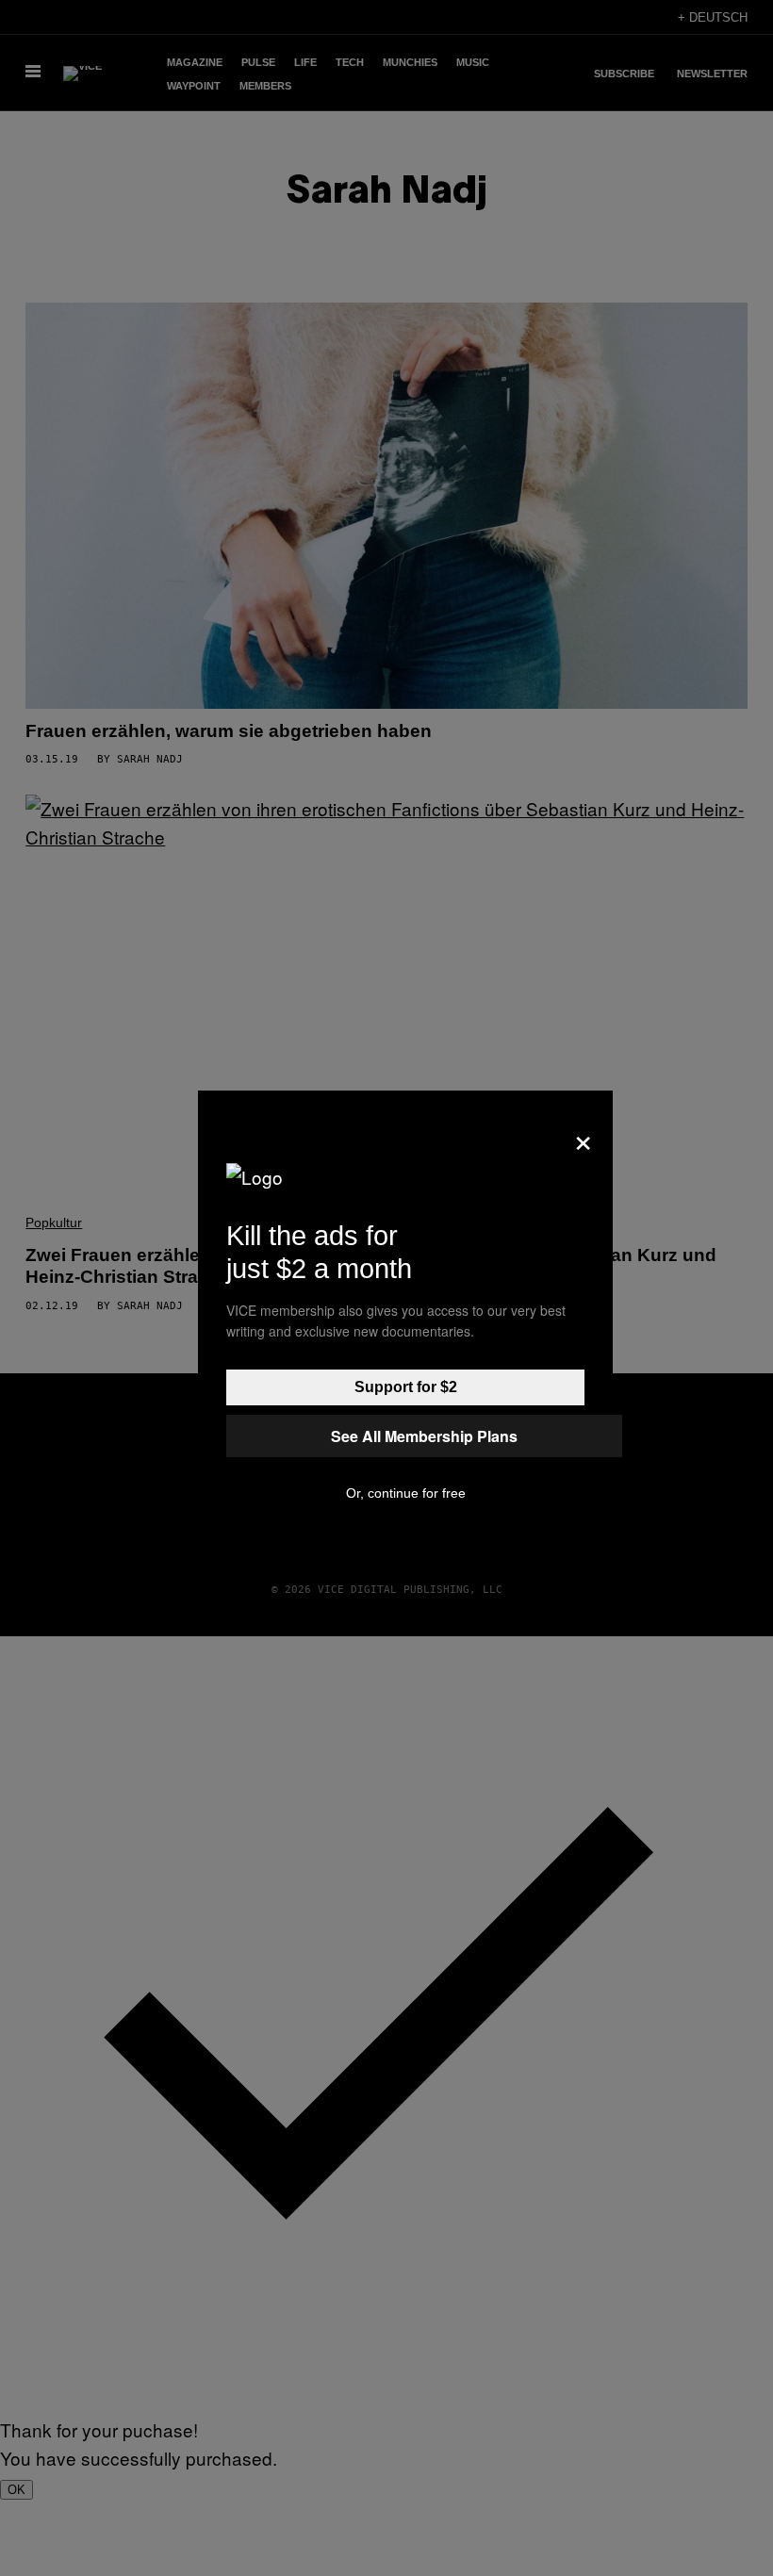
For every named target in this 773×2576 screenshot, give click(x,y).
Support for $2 (406, 1387)
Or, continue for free (406, 1493)
